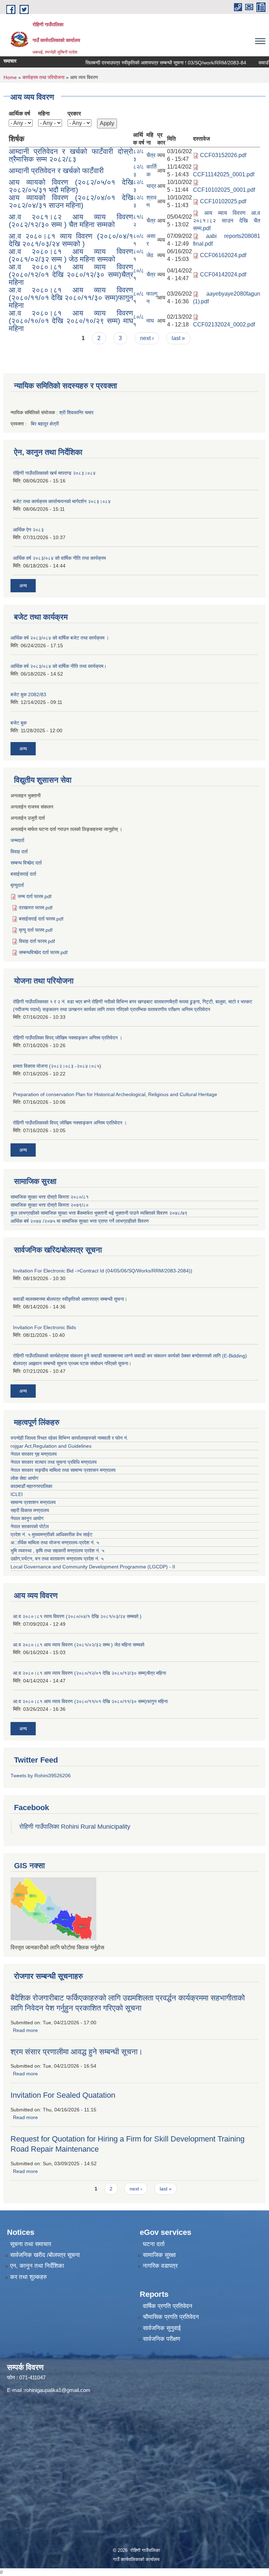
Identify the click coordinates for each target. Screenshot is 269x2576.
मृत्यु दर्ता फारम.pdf (36, 930)
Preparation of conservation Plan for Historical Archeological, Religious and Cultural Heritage (115, 1094)
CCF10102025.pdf (223, 201)
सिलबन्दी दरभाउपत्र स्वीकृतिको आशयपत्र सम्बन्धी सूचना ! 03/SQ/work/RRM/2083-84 (148, 63)
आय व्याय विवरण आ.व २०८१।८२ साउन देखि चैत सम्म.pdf (227, 221)
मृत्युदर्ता (17, 885)
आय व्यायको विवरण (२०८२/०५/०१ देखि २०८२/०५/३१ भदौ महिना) (71, 186)
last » (178, 338)
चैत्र (151, 155)
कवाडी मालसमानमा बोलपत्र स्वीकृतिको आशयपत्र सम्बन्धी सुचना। (70, 1299)
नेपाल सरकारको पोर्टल (30, 1526)
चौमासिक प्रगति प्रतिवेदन (171, 2317)
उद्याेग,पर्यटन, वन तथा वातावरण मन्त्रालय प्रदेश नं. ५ (57, 1559)
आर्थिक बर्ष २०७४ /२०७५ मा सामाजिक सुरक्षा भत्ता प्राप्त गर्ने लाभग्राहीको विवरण (80, 1221)
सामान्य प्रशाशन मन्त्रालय (33, 1502)
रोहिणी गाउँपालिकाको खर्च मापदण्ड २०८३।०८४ (54, 473)
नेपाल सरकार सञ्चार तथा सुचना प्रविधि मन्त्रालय (54, 1462)
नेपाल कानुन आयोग (27, 1518)
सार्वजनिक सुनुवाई (162, 2328)
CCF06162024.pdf (223, 255)
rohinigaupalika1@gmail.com (57, 2390)
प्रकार (74, 114)
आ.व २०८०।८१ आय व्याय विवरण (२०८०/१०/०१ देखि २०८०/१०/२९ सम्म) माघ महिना (71, 321)
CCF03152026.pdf (223, 155)
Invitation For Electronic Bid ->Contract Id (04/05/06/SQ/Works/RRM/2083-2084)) (103, 1271)
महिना (44, 114)
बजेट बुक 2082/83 (28, 694)
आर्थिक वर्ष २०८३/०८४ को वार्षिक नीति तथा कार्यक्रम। (58, 666)
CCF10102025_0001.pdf (224, 190)
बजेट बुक (19, 723)
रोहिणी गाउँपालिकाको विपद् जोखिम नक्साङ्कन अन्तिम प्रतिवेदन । (70, 1123)
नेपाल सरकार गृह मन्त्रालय (34, 1454)
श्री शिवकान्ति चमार (76, 412)
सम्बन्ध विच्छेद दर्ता (26, 863)
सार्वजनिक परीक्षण (161, 2339)
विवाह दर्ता (19, 852)
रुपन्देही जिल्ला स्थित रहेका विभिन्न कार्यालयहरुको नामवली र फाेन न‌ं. (69, 1438)
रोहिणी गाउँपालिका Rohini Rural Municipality (75, 1827)
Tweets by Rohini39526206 (41, 1776)
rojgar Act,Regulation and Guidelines (51, 1446)
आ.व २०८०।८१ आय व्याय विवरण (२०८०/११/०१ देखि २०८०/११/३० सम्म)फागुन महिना (71, 298)
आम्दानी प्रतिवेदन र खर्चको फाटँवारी (56, 171)
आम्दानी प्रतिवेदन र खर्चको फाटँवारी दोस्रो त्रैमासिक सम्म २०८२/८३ (71, 155)
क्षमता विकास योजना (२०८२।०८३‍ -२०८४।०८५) (57, 1066)
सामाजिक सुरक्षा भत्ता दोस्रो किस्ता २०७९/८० (50, 1205)
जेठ (150, 255)
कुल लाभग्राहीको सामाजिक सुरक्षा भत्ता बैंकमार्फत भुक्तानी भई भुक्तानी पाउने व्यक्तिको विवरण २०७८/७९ (100, 1213)
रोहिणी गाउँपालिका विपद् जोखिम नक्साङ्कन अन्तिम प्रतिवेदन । (68, 1038)
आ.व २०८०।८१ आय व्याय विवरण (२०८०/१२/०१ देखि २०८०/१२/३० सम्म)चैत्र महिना (71, 274)
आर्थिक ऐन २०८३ (28, 530)
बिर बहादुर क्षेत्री (45, 424)
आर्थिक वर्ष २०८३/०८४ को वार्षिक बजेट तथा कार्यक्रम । (60, 638)
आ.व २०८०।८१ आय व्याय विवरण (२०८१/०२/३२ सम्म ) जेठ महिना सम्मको (71, 255)
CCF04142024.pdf (223, 274)
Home (10, 77)
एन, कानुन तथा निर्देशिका (37, 2266)
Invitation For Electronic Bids (44, 1327)
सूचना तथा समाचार (31, 2244)
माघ (150, 321)
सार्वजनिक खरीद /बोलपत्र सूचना (45, 2255)
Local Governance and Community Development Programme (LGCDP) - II (93, 1567)
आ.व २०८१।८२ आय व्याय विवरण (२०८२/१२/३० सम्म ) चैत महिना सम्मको (71, 221)
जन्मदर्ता (17, 840)
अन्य (23, 586)
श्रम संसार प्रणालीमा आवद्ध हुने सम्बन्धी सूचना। (77, 2052)
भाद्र (151, 186)
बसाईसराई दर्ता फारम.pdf (41, 919)
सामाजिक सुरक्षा (159, 2255)
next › (147, 338)
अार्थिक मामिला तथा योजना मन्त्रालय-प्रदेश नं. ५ (55, 1543)
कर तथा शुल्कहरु (29, 2277)
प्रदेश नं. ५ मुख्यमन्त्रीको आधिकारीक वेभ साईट (51, 1534)
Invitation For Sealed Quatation (63, 2095)
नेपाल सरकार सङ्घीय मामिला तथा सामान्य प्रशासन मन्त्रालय (63, 1470)
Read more (25, 2030)
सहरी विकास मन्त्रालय (30, 1510)
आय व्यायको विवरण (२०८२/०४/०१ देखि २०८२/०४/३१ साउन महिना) (71, 201)
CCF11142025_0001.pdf (224, 174)
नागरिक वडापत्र (160, 2266)
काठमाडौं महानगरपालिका (31, 1486)
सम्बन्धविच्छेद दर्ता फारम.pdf (43, 952)
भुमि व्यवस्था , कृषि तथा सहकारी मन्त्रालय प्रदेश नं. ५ (57, 1551)
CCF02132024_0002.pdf (224, 324)
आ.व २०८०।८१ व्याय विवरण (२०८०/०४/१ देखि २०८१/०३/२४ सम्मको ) (71, 240)
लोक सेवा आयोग (24, 1478)
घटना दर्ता (154, 2244)
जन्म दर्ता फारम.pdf (35, 896)
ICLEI (17, 1494)
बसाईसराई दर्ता (23, 874)
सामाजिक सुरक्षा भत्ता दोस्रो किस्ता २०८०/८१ (50, 1197)
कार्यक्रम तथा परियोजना (43, 77)
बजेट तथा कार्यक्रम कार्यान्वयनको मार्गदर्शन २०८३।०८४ (62, 501)
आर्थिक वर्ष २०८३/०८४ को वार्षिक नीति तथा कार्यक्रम (59, 558)
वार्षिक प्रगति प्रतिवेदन (168, 2306)
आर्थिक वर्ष (19, 114)
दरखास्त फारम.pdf (36, 908)
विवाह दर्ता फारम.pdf (37, 941)
